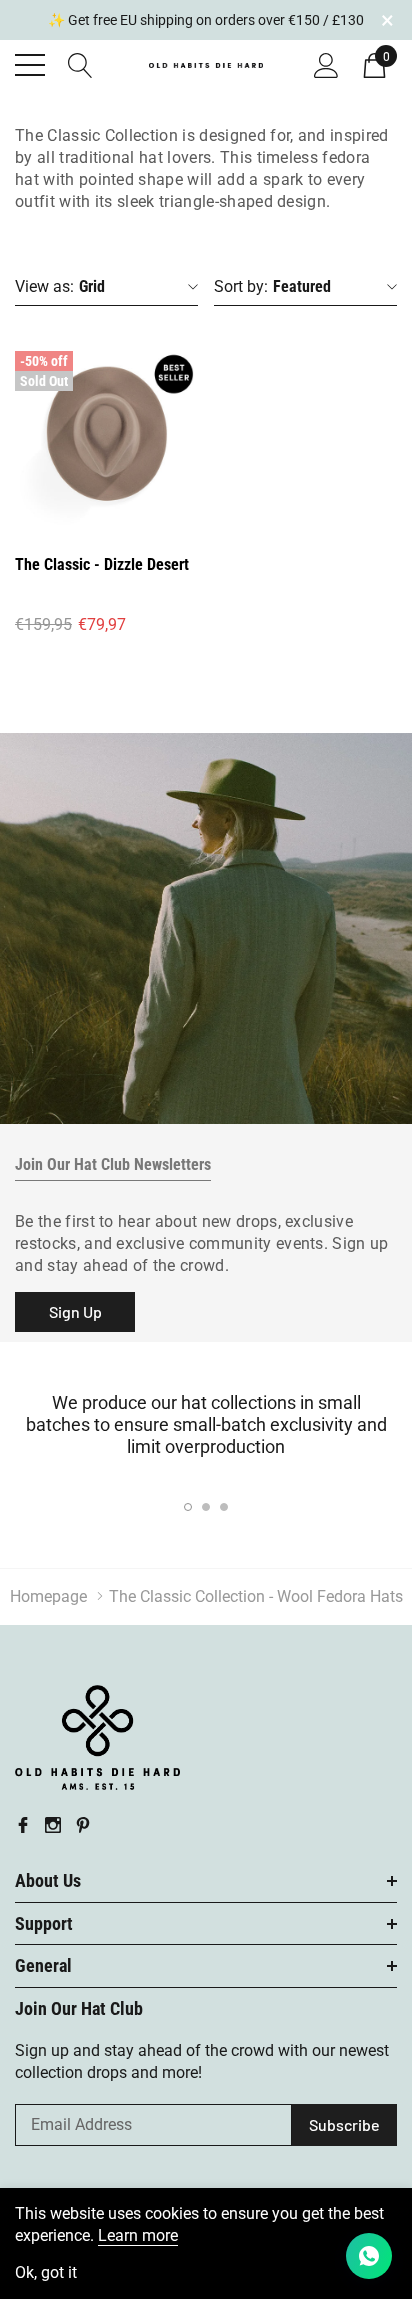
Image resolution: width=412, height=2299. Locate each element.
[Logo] (206, 63)
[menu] (30, 65)
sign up (75, 1311)
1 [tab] (188, 1507)
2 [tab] (206, 1507)
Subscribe (344, 2124)
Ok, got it (46, 2273)
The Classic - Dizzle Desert (102, 564)
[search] (80, 63)
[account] (326, 63)
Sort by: (241, 286)
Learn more (138, 2235)
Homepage (48, 1596)
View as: (44, 286)
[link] (106, 436)
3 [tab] (224, 1507)
